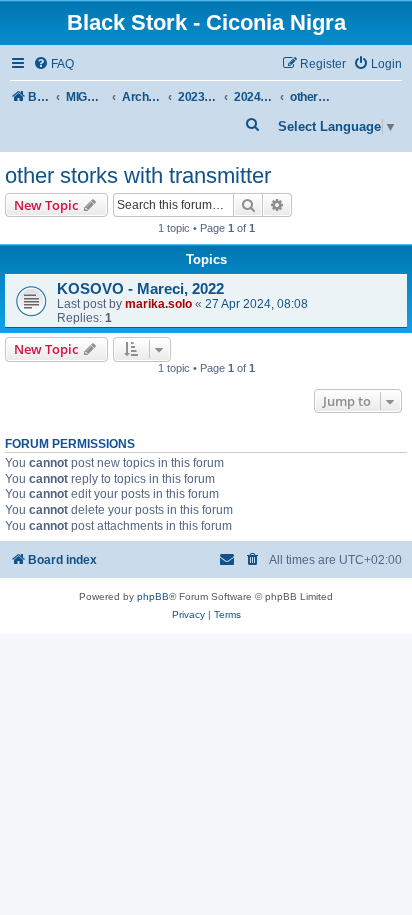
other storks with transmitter (138, 175)
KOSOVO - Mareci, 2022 (140, 289)
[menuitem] (53, 64)
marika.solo (158, 304)
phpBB (153, 596)
